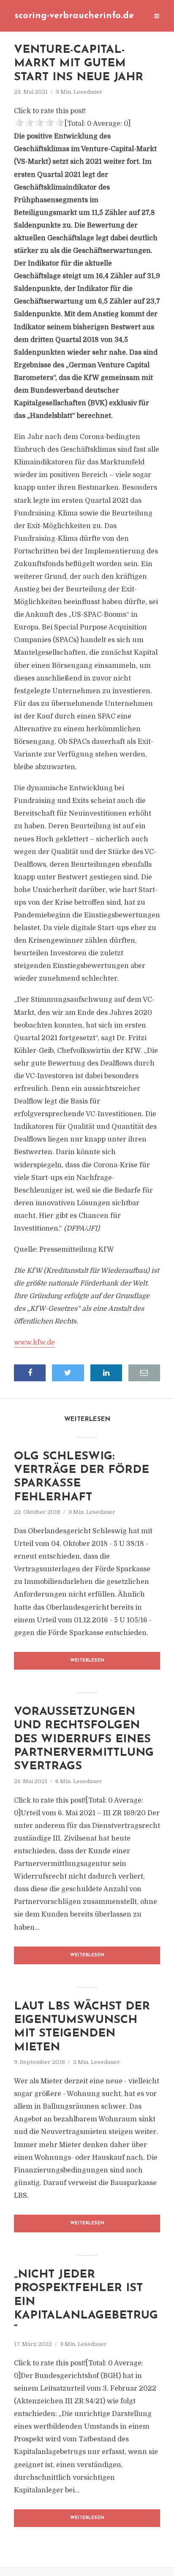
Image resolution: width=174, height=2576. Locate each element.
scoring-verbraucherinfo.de (74, 16)
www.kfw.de (34, 1342)
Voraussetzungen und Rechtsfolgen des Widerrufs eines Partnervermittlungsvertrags (84, 1739)
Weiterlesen (87, 1661)
